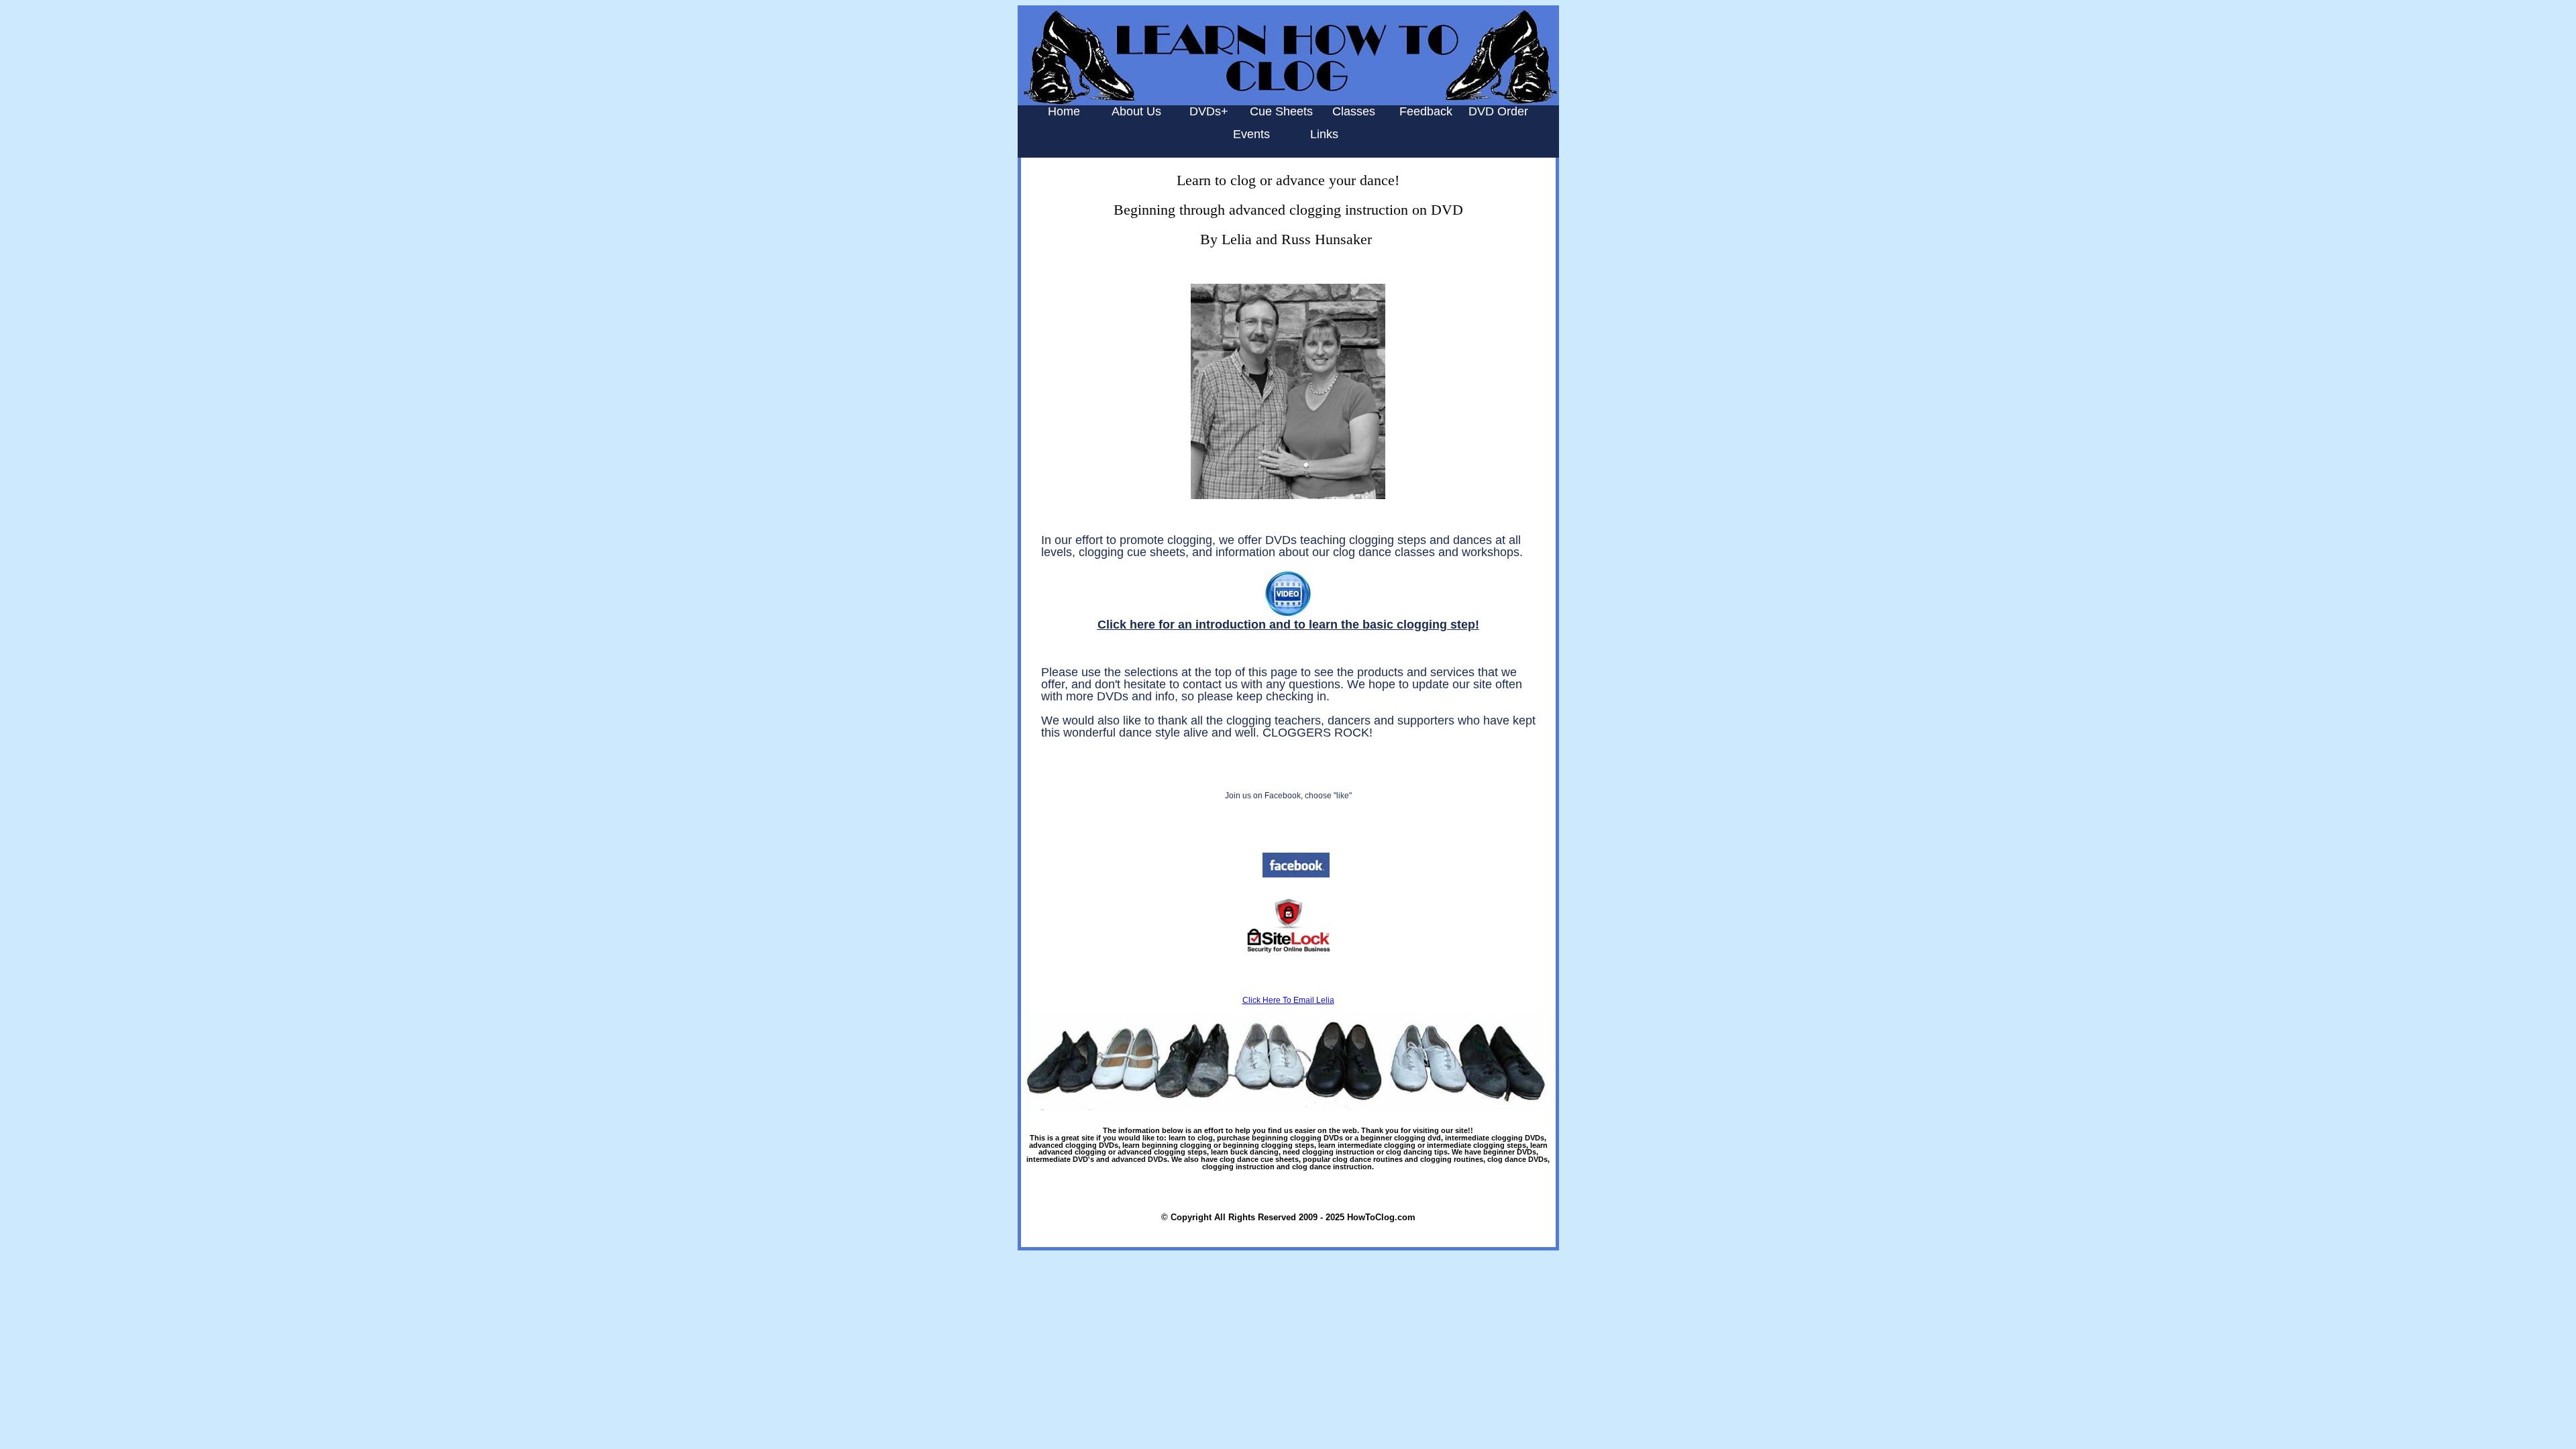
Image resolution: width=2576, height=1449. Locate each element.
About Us (1136, 111)
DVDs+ (1209, 111)
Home (1064, 111)
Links (1324, 134)
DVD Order (1498, 111)
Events (1251, 134)
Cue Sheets (1281, 111)
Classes (1354, 111)
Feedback (1426, 111)
